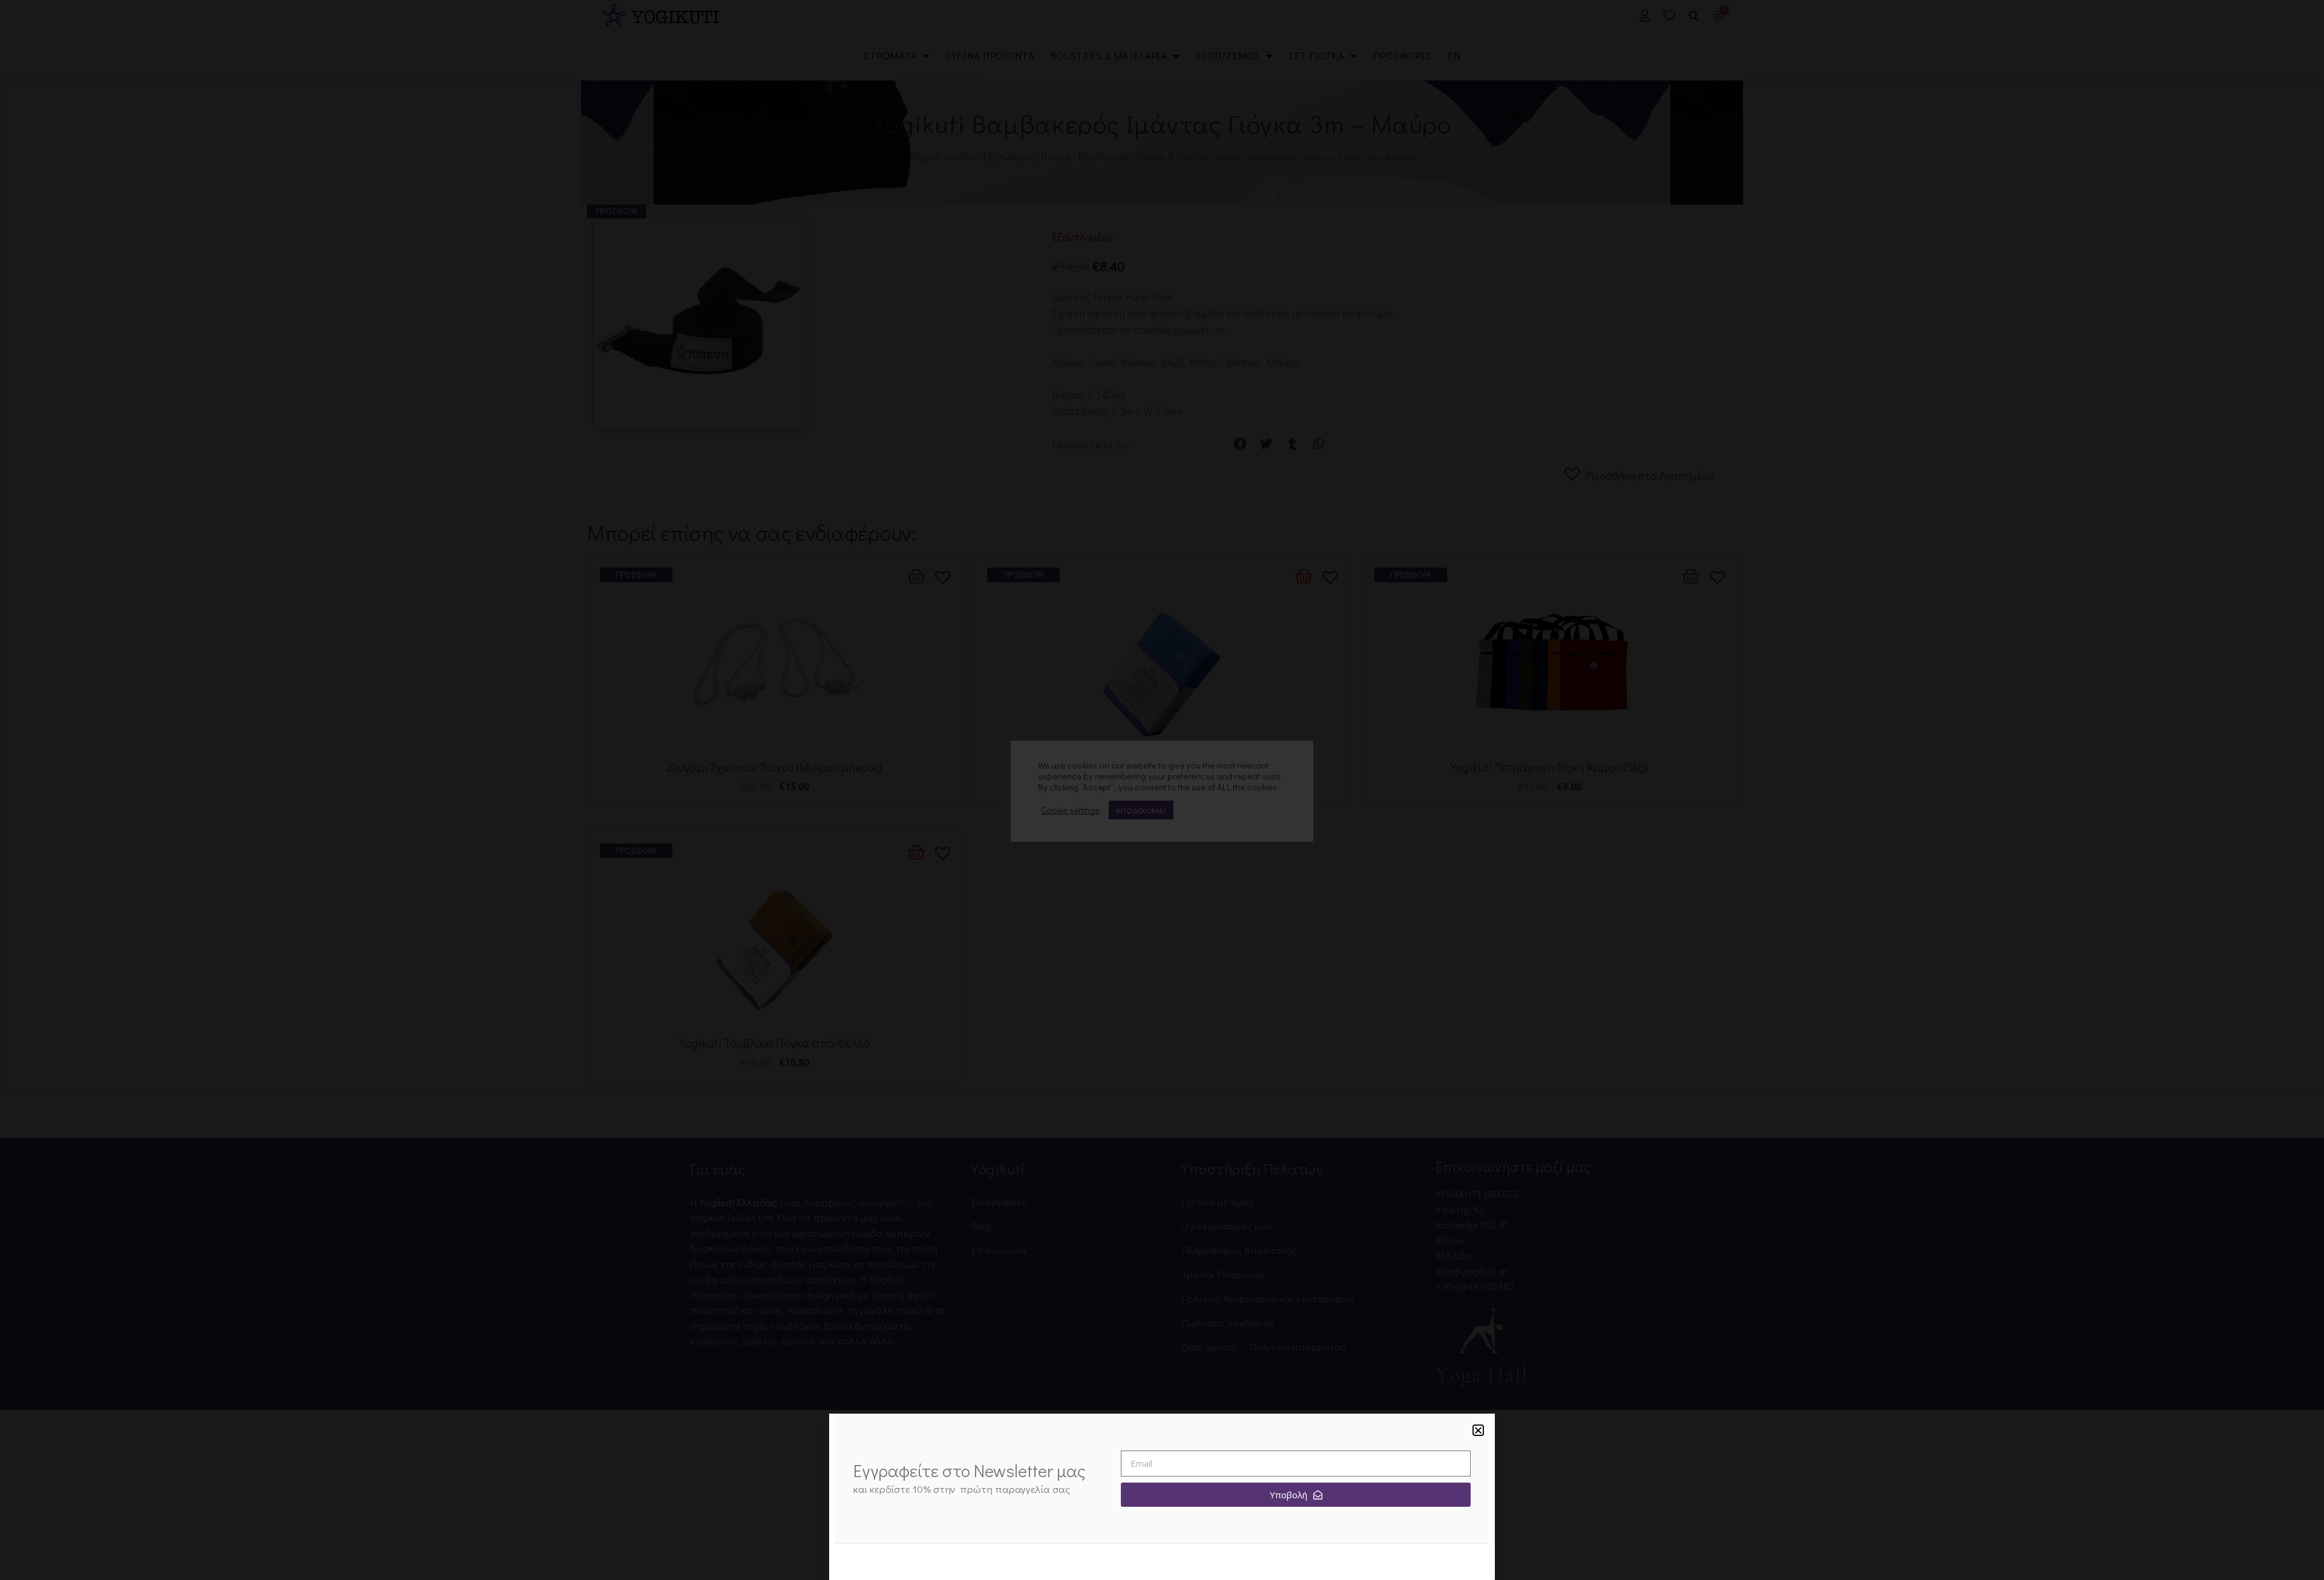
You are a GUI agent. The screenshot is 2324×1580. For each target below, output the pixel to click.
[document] (1162, 790)
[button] (1478, 1430)
